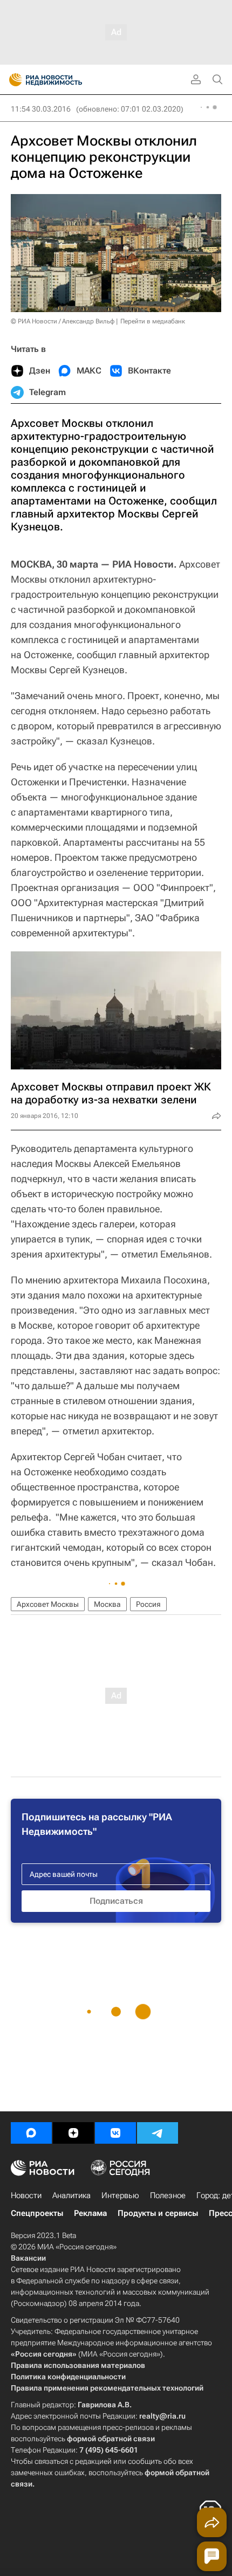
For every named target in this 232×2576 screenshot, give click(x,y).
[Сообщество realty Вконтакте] (115, 2133)
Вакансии (28, 2258)
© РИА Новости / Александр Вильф (63, 321)
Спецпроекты (37, 2213)
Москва (107, 1604)
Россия (148, 1604)
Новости (26, 2195)
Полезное (168, 2195)
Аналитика (71, 2195)
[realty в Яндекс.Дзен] (73, 2133)
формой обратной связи (111, 2439)
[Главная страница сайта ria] (12, 80)
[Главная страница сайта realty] (65, 80)
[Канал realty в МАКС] (31, 2133)
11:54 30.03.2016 (41, 109)
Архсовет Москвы (48, 1604)
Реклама (90, 2213)
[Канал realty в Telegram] (158, 2133)
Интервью (120, 2195)
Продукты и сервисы (158, 2213)
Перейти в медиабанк (153, 321)
